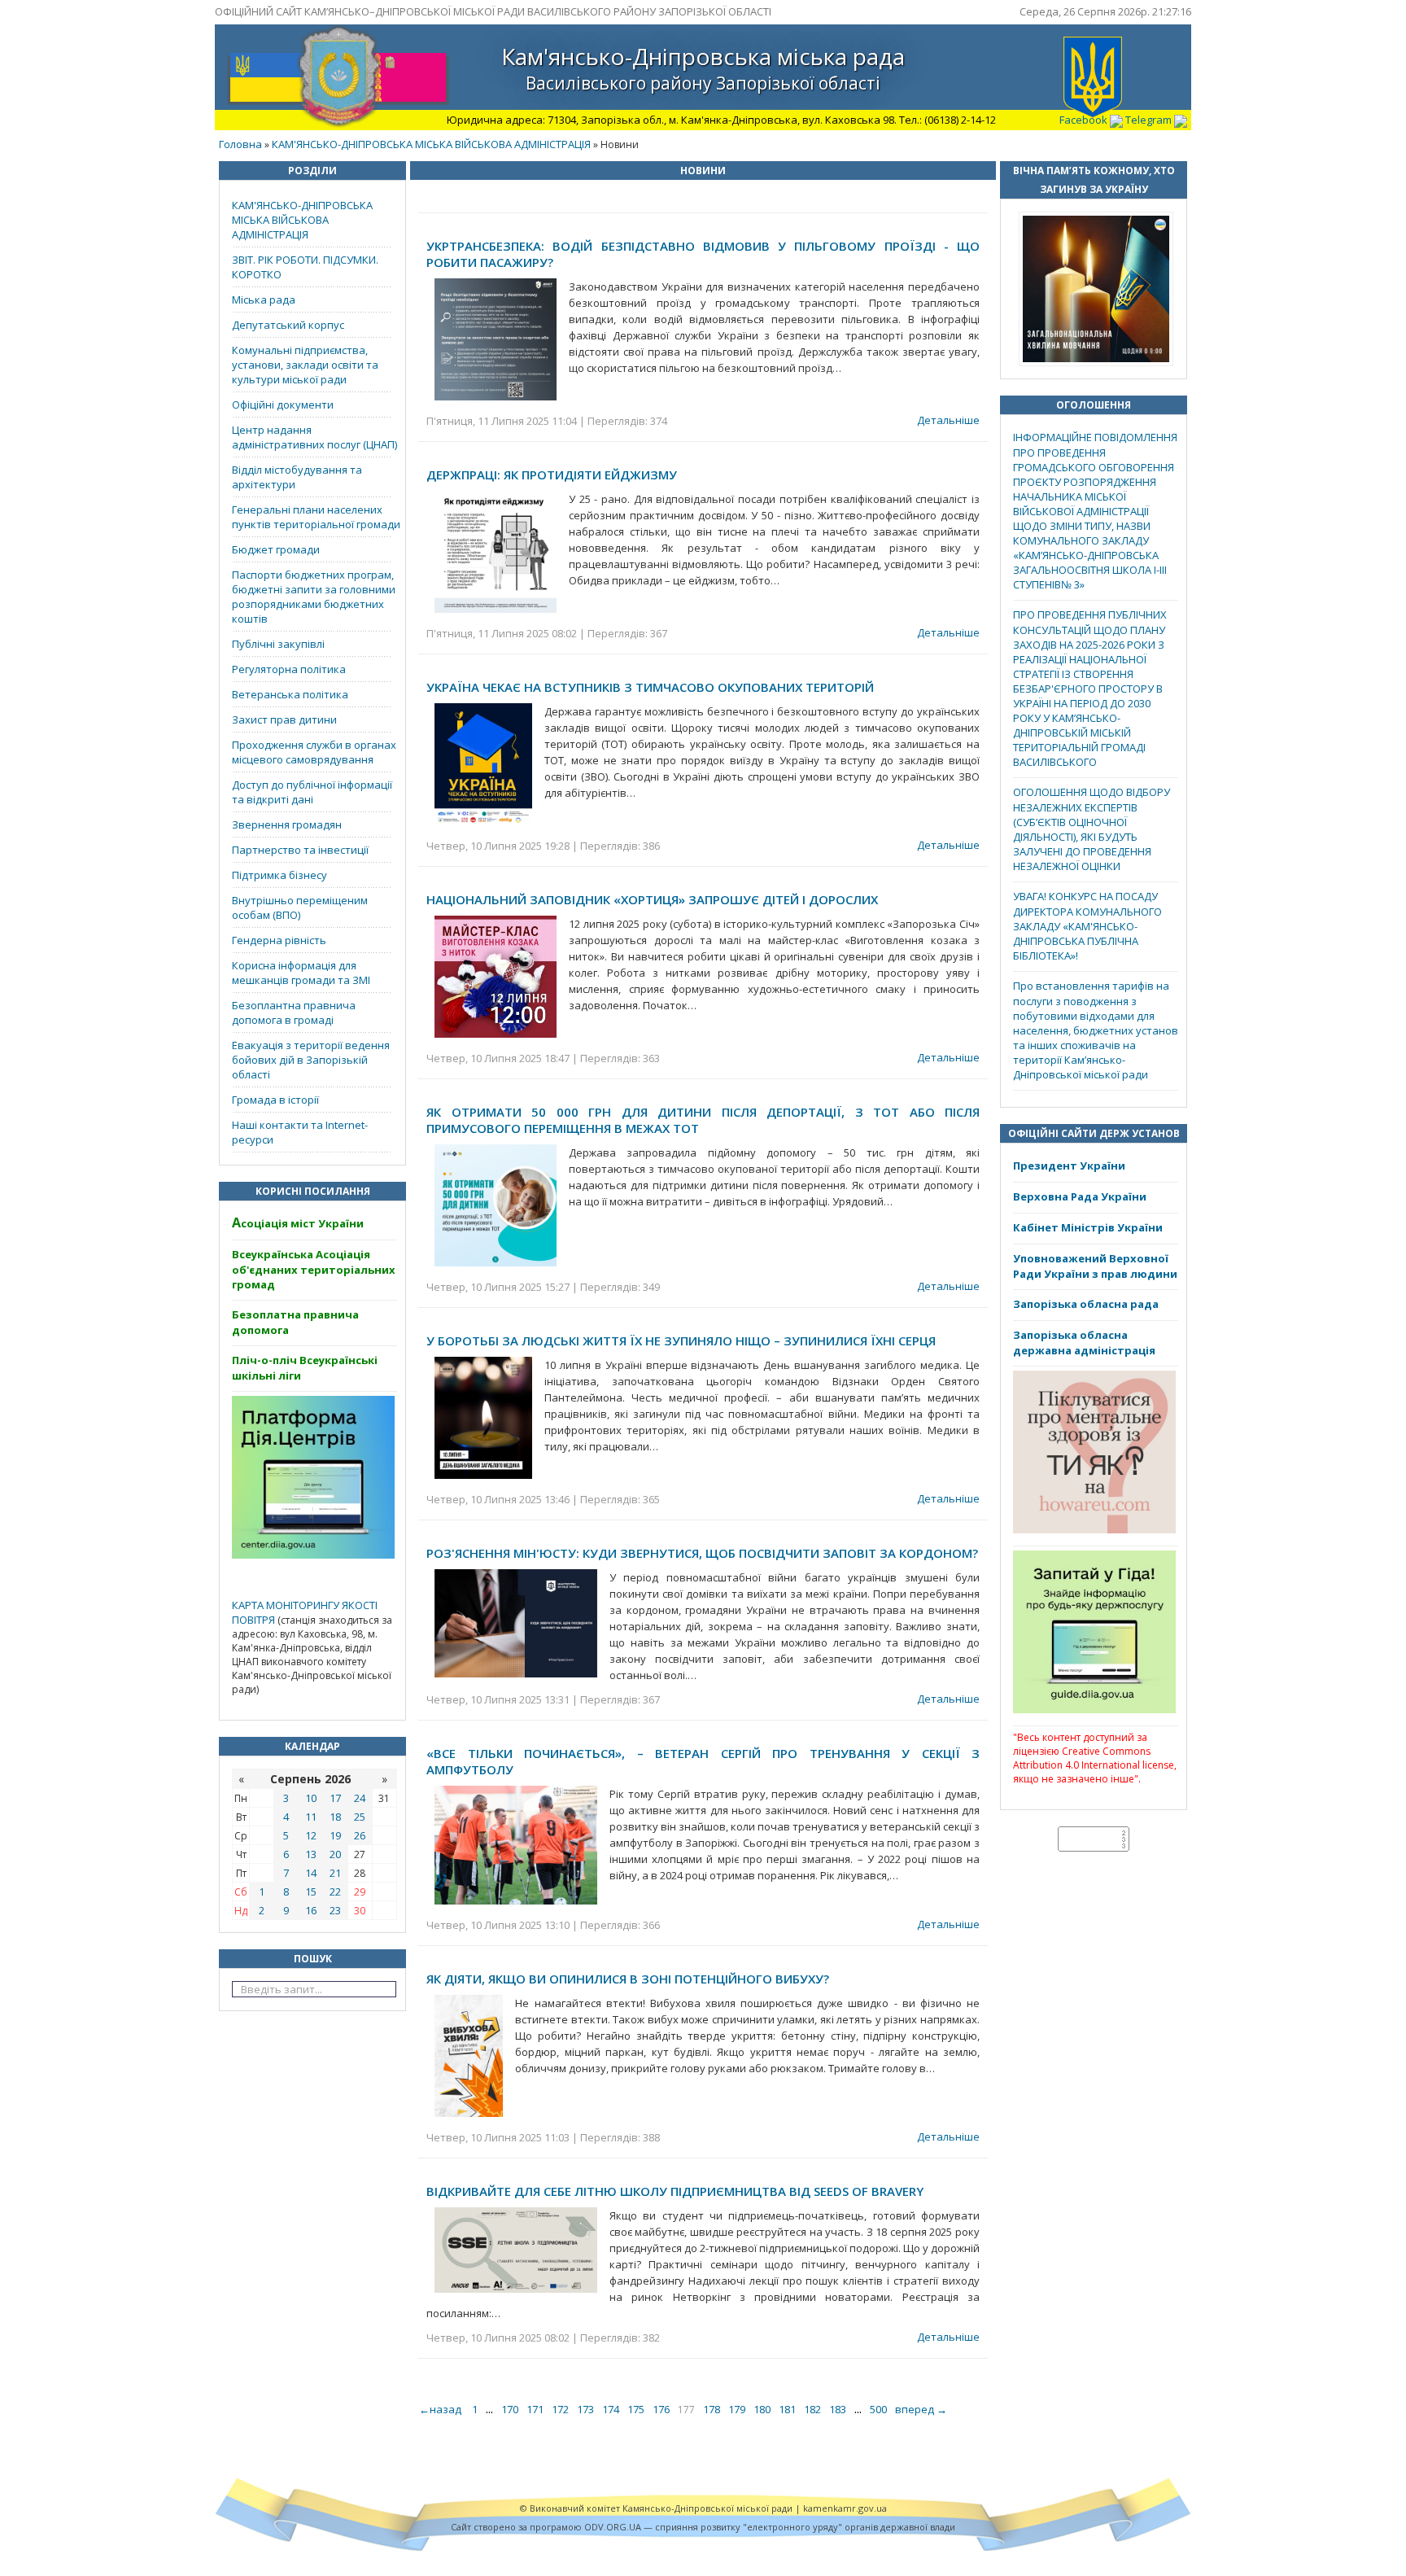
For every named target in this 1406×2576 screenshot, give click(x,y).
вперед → (921, 2409)
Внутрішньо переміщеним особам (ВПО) (300, 908)
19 (335, 1835)
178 (712, 2409)
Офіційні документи (283, 405)
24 (360, 1798)
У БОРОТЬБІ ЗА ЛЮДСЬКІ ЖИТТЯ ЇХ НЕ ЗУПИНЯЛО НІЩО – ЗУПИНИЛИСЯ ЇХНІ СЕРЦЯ (681, 1340)
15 (311, 1892)
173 (585, 2409)
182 (812, 2409)
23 (335, 1910)
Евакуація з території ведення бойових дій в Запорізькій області (311, 1060)
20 (335, 1854)
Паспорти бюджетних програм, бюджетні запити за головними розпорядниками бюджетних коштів (314, 597)
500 (878, 2409)
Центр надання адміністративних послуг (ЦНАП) (314, 437)
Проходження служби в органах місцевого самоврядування (314, 752)
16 (311, 1910)
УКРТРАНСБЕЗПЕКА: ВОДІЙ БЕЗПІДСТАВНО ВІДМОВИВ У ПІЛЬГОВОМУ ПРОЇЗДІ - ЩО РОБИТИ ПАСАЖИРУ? (703, 254)
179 (737, 2409)
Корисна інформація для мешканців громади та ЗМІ (301, 973)
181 (787, 2409)
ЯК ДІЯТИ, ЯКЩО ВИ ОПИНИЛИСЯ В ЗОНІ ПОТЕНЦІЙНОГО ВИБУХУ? (628, 1979)
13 (311, 1854)
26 (360, 1835)
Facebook (1085, 120)
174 (611, 2409)
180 (762, 2409)
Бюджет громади (276, 549)
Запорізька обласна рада (1086, 1304)
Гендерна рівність (279, 940)
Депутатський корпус (288, 325)
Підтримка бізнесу (279, 875)
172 (560, 2409)
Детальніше (948, 420)
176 (661, 2409)
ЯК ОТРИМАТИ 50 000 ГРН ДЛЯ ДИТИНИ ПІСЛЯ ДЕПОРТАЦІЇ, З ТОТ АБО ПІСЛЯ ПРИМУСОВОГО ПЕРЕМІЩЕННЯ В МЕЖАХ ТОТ (703, 1120)
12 (311, 1835)
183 (838, 2409)
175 (636, 2409)
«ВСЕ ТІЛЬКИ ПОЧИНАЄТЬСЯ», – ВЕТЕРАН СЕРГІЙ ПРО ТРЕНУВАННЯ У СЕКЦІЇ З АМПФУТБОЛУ (703, 1761)
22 (335, 1892)
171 (535, 2409)
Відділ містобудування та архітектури (297, 477)
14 (311, 1873)
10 (311, 1798)
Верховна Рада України (1080, 1196)
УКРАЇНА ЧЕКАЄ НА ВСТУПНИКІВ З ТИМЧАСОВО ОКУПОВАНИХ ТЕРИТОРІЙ (650, 687)
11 (311, 1817)
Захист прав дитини (284, 719)
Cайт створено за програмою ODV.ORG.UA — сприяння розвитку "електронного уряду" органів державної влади (703, 2527)
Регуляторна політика (289, 669)
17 (335, 1798)
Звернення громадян (287, 824)
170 (510, 2409)
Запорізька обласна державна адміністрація (1084, 1343)
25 (360, 1817)
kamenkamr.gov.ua (845, 2508)
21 (335, 1873)
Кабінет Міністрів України (1088, 1227)
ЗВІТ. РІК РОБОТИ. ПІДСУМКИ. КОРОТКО (305, 267)
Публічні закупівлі (278, 644)
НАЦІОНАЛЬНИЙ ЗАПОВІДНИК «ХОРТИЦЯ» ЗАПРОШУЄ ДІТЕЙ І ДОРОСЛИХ (652, 899)
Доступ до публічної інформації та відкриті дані (312, 792)
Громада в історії (275, 1100)
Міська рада (264, 300)
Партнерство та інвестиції (300, 850)
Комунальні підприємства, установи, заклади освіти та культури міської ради (305, 365)
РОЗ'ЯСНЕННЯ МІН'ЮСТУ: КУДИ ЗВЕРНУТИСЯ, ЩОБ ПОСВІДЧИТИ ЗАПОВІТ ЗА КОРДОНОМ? (702, 1553)
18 (335, 1817)
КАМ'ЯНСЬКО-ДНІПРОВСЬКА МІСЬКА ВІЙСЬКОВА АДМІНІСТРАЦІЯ (431, 144)
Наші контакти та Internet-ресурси (300, 1132)
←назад (441, 2409)
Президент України (1069, 1166)
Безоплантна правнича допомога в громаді (294, 1012)
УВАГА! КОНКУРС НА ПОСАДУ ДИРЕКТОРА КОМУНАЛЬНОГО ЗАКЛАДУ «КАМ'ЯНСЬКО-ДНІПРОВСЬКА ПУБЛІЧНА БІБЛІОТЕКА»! (1087, 926)
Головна (240, 144)
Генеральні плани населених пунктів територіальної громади (316, 517)
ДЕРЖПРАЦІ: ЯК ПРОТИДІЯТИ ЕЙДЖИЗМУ (552, 475)
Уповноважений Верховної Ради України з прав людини (1095, 1266)
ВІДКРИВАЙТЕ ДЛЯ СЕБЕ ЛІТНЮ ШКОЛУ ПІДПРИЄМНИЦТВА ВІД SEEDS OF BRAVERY (675, 2191)
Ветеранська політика (290, 694)
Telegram (1150, 120)
